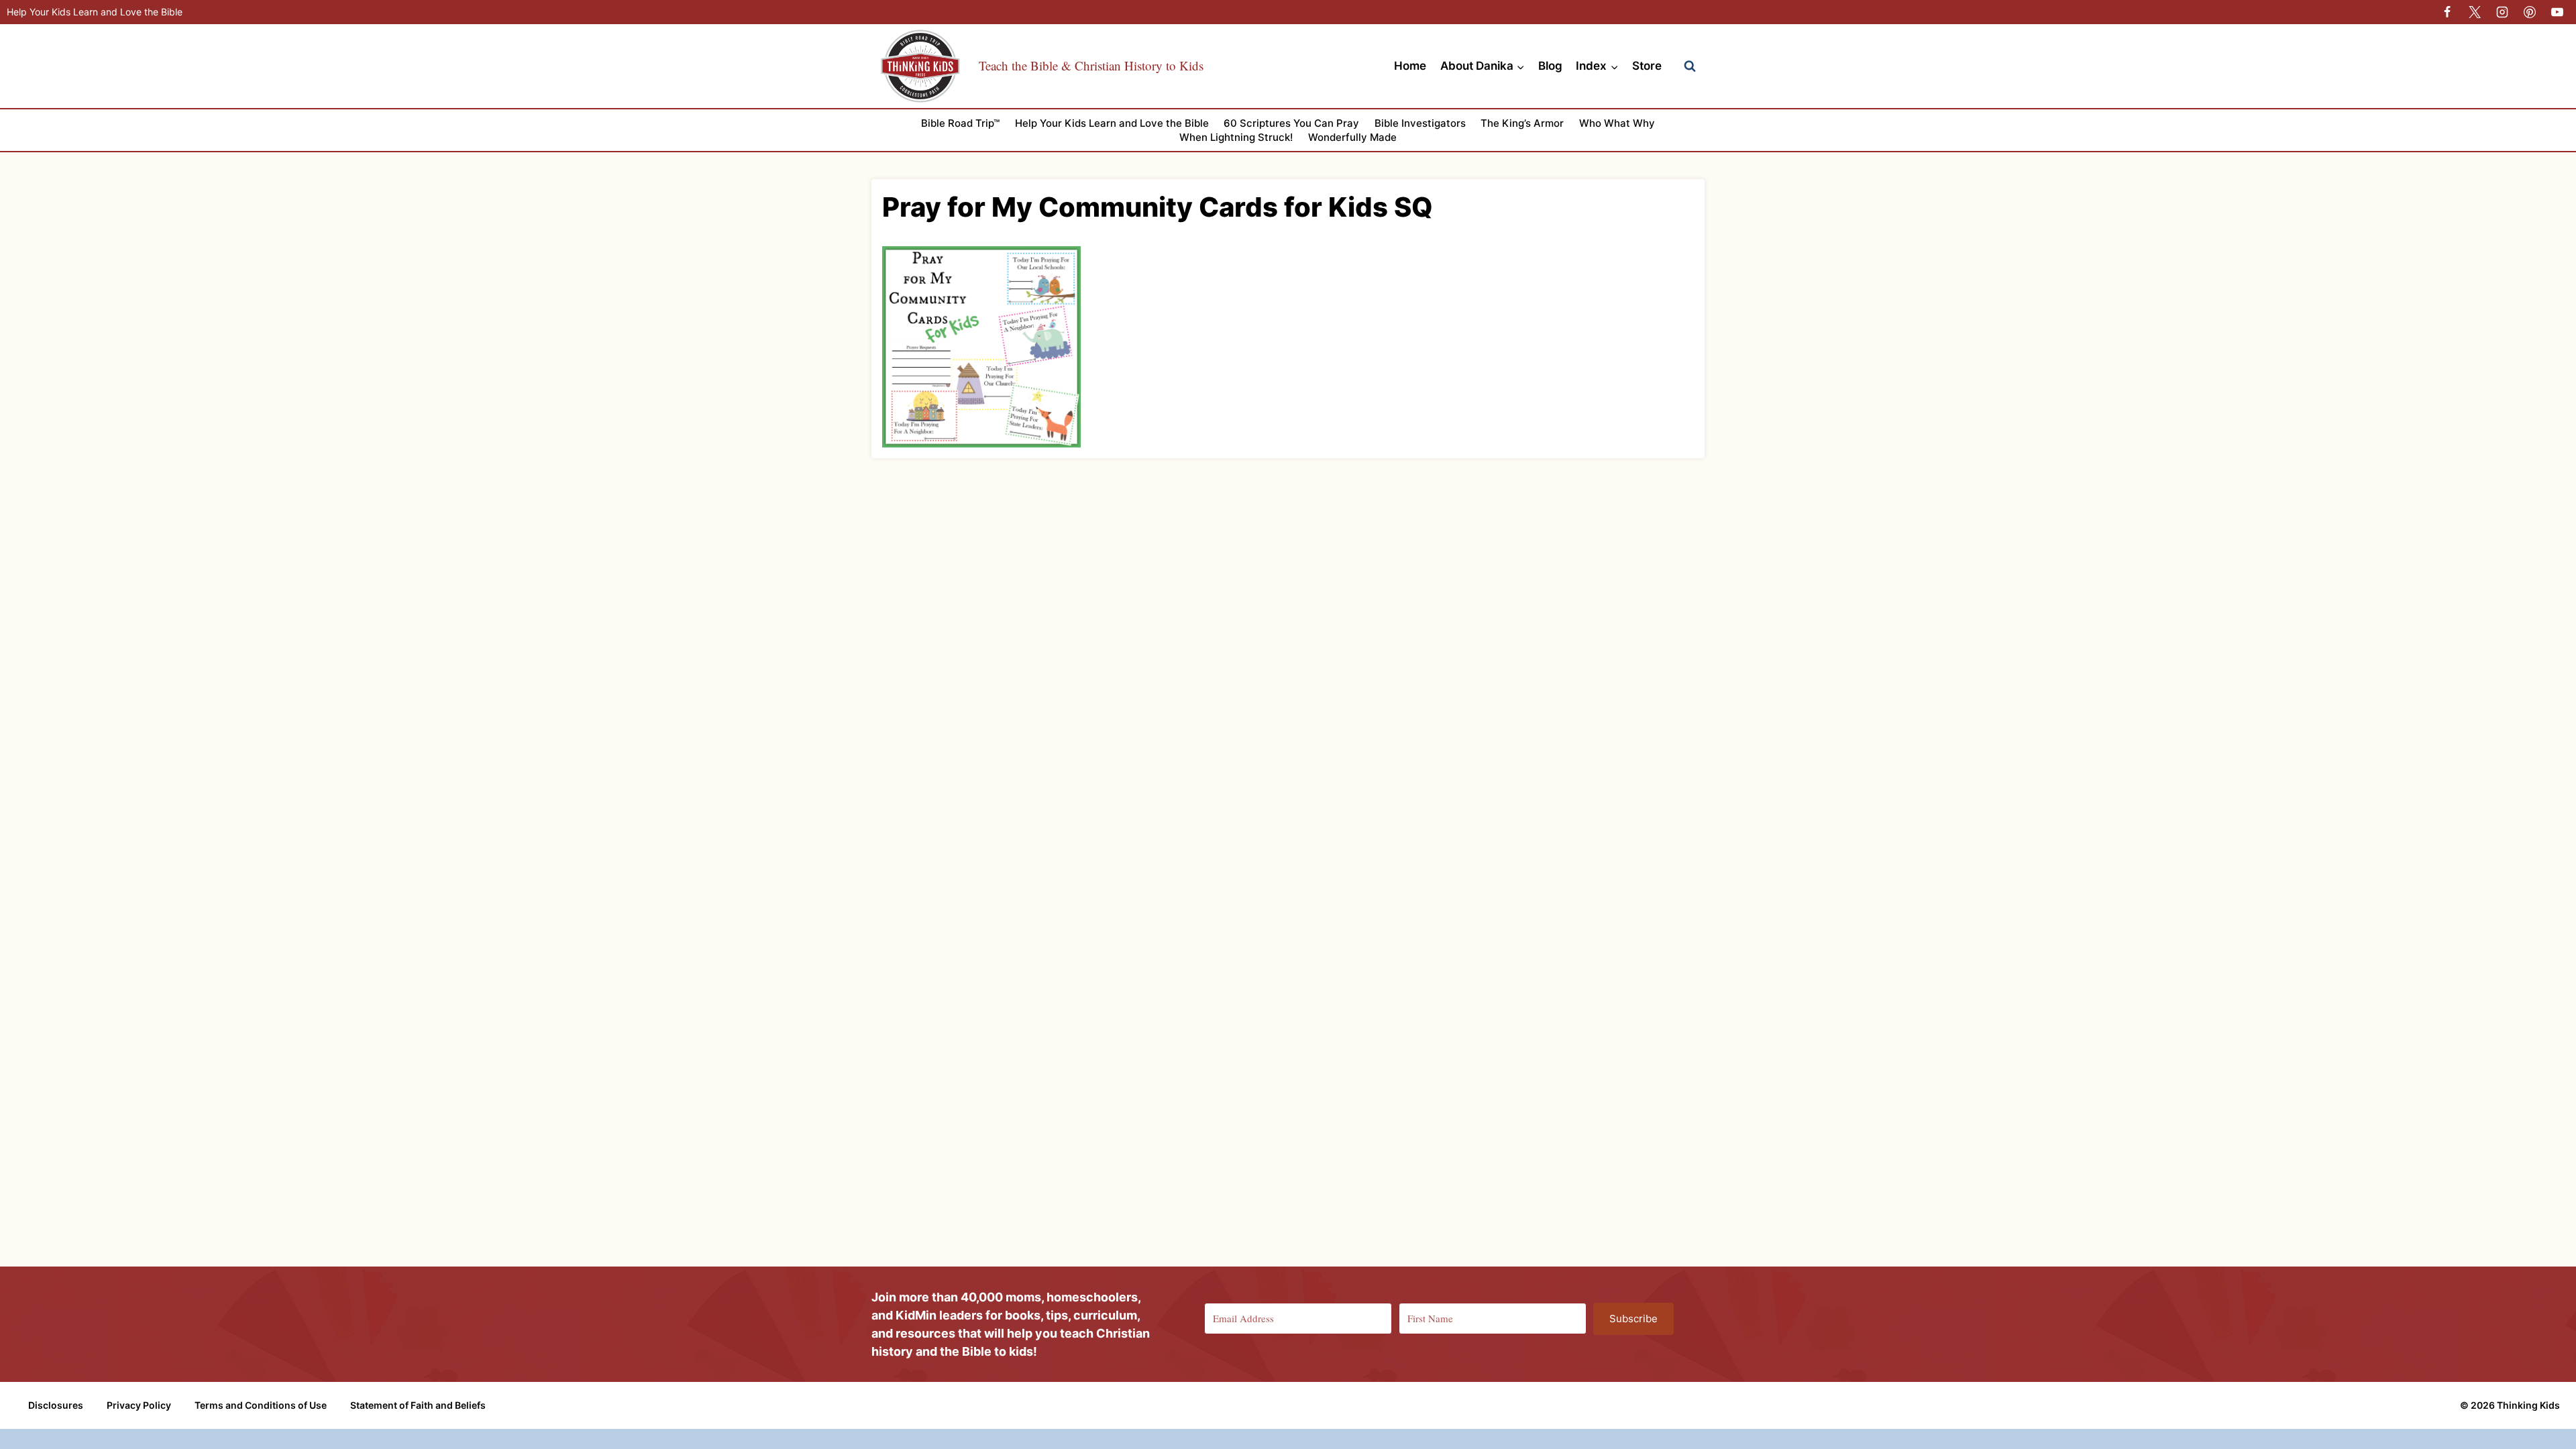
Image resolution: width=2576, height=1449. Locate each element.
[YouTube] (2557, 12)
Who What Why (1617, 123)
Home (1410, 66)
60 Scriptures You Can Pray (1291, 123)
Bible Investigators (1420, 123)
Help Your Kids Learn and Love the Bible (95, 12)
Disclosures (56, 1405)
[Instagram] (2502, 12)
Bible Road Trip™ (960, 123)
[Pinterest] (2530, 12)
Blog (1550, 66)
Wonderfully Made (1352, 137)
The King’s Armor (1522, 123)
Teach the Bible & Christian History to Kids (1091, 65)
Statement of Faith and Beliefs (418, 1405)
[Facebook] (2447, 12)
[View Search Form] (1690, 66)
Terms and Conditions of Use (261, 1405)
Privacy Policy (139, 1405)
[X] (2475, 12)
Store (1647, 66)
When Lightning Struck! (1236, 137)
